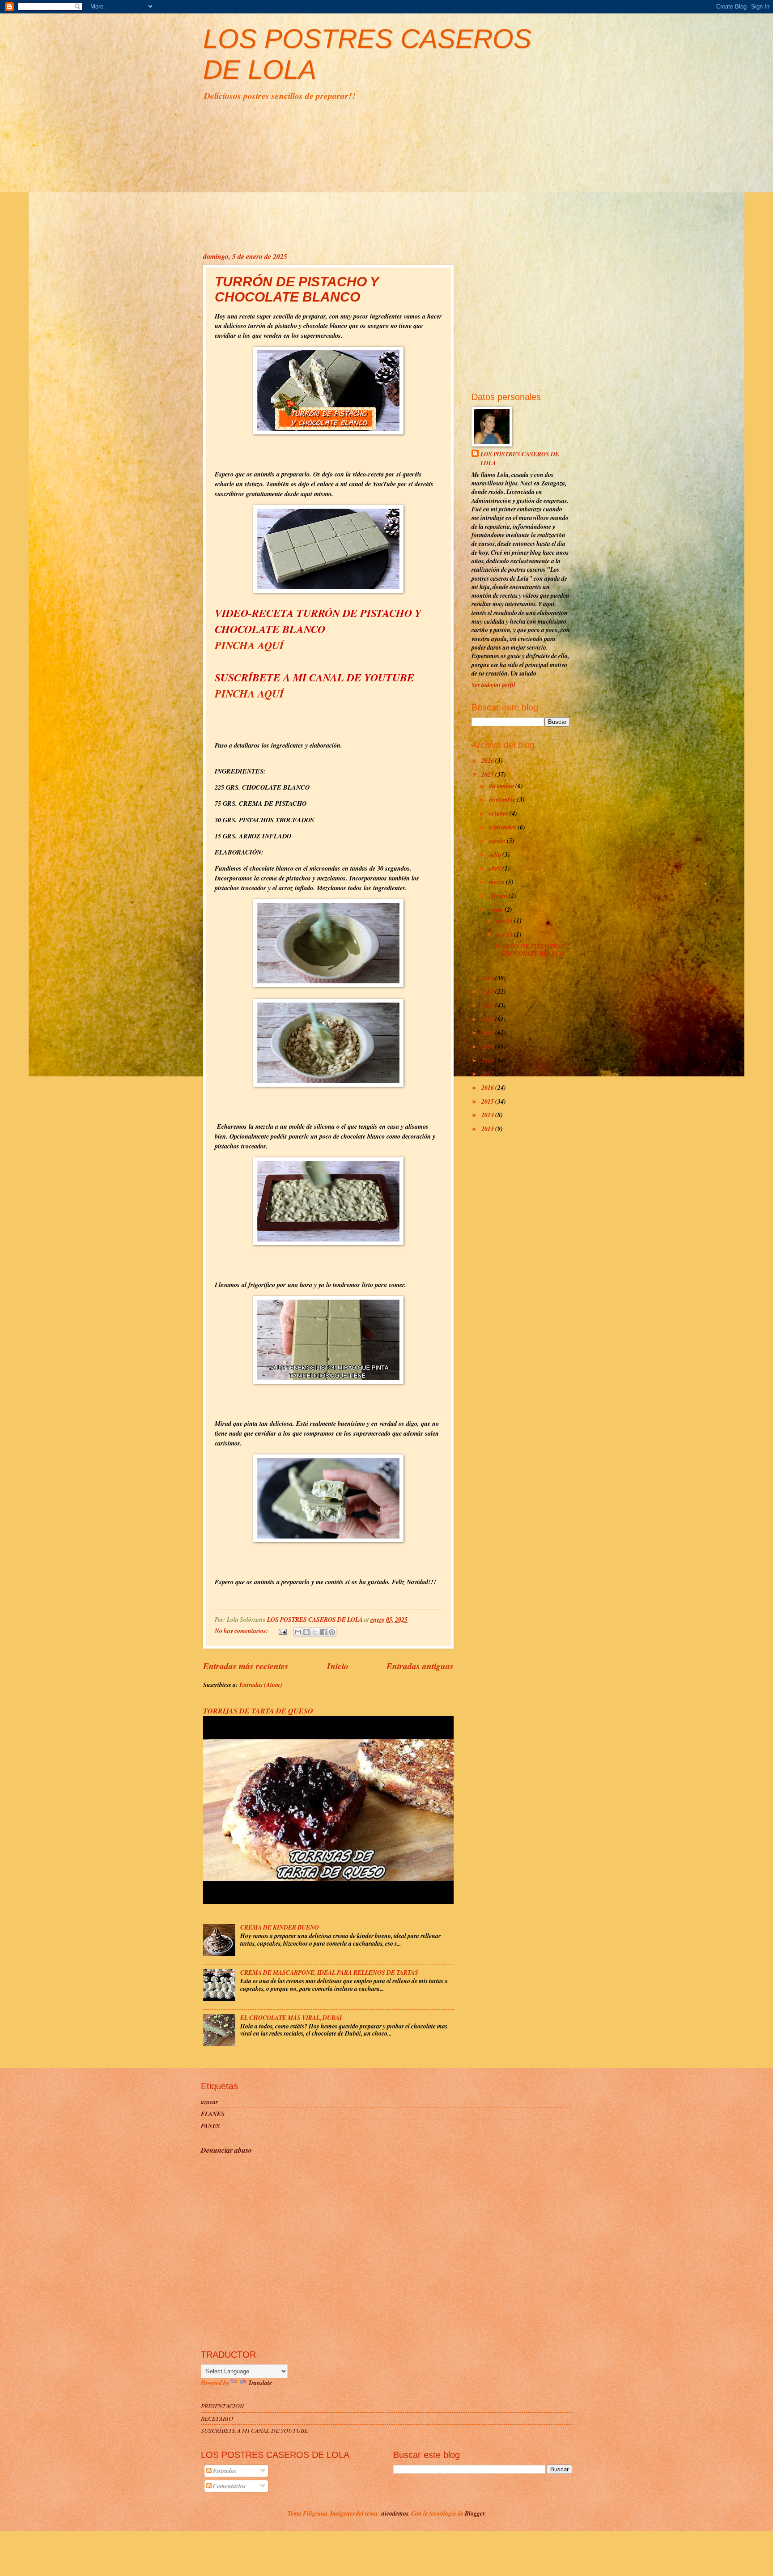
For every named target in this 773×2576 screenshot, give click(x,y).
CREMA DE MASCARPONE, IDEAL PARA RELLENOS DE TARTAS (329, 1972)
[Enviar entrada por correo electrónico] (282, 1630)
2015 (488, 1101)
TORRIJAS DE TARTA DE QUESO (258, 1711)
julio (496, 854)
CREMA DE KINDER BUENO (280, 1927)
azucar (209, 2102)
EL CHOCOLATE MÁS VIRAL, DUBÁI (291, 2017)
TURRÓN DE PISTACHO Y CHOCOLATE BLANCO (297, 289)
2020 (488, 1032)
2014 (488, 1115)
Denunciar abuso (226, 2150)
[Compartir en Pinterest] (332, 1632)
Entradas (224, 2471)
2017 (488, 1073)
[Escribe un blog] (306, 1632)
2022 (488, 1005)
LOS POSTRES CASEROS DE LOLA (520, 458)
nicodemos (395, 2513)
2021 (488, 1019)
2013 (488, 1129)
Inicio (338, 1666)
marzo (497, 882)
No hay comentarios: (242, 1630)
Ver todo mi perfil (493, 685)
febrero (499, 895)
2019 (488, 1046)
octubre (499, 813)
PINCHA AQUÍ (249, 645)
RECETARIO (217, 2418)
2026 (488, 760)
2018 (488, 1060)
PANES (210, 2126)
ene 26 (505, 920)
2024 (488, 978)
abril (496, 868)
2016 (488, 1087)
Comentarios (229, 2486)
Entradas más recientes (246, 1666)
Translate (260, 2383)
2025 (488, 774)
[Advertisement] (386, 175)
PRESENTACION (222, 2406)
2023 (488, 991)
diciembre (502, 786)
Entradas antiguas (420, 1666)
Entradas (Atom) (261, 1685)
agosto (498, 840)
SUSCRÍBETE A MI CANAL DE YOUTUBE (254, 2430)
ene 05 (505, 934)
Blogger (475, 2513)
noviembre (503, 799)
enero (497, 909)
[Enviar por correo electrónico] (298, 1632)
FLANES (213, 2114)
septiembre (503, 827)
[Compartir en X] (315, 1632)
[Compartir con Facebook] (323, 1632)
